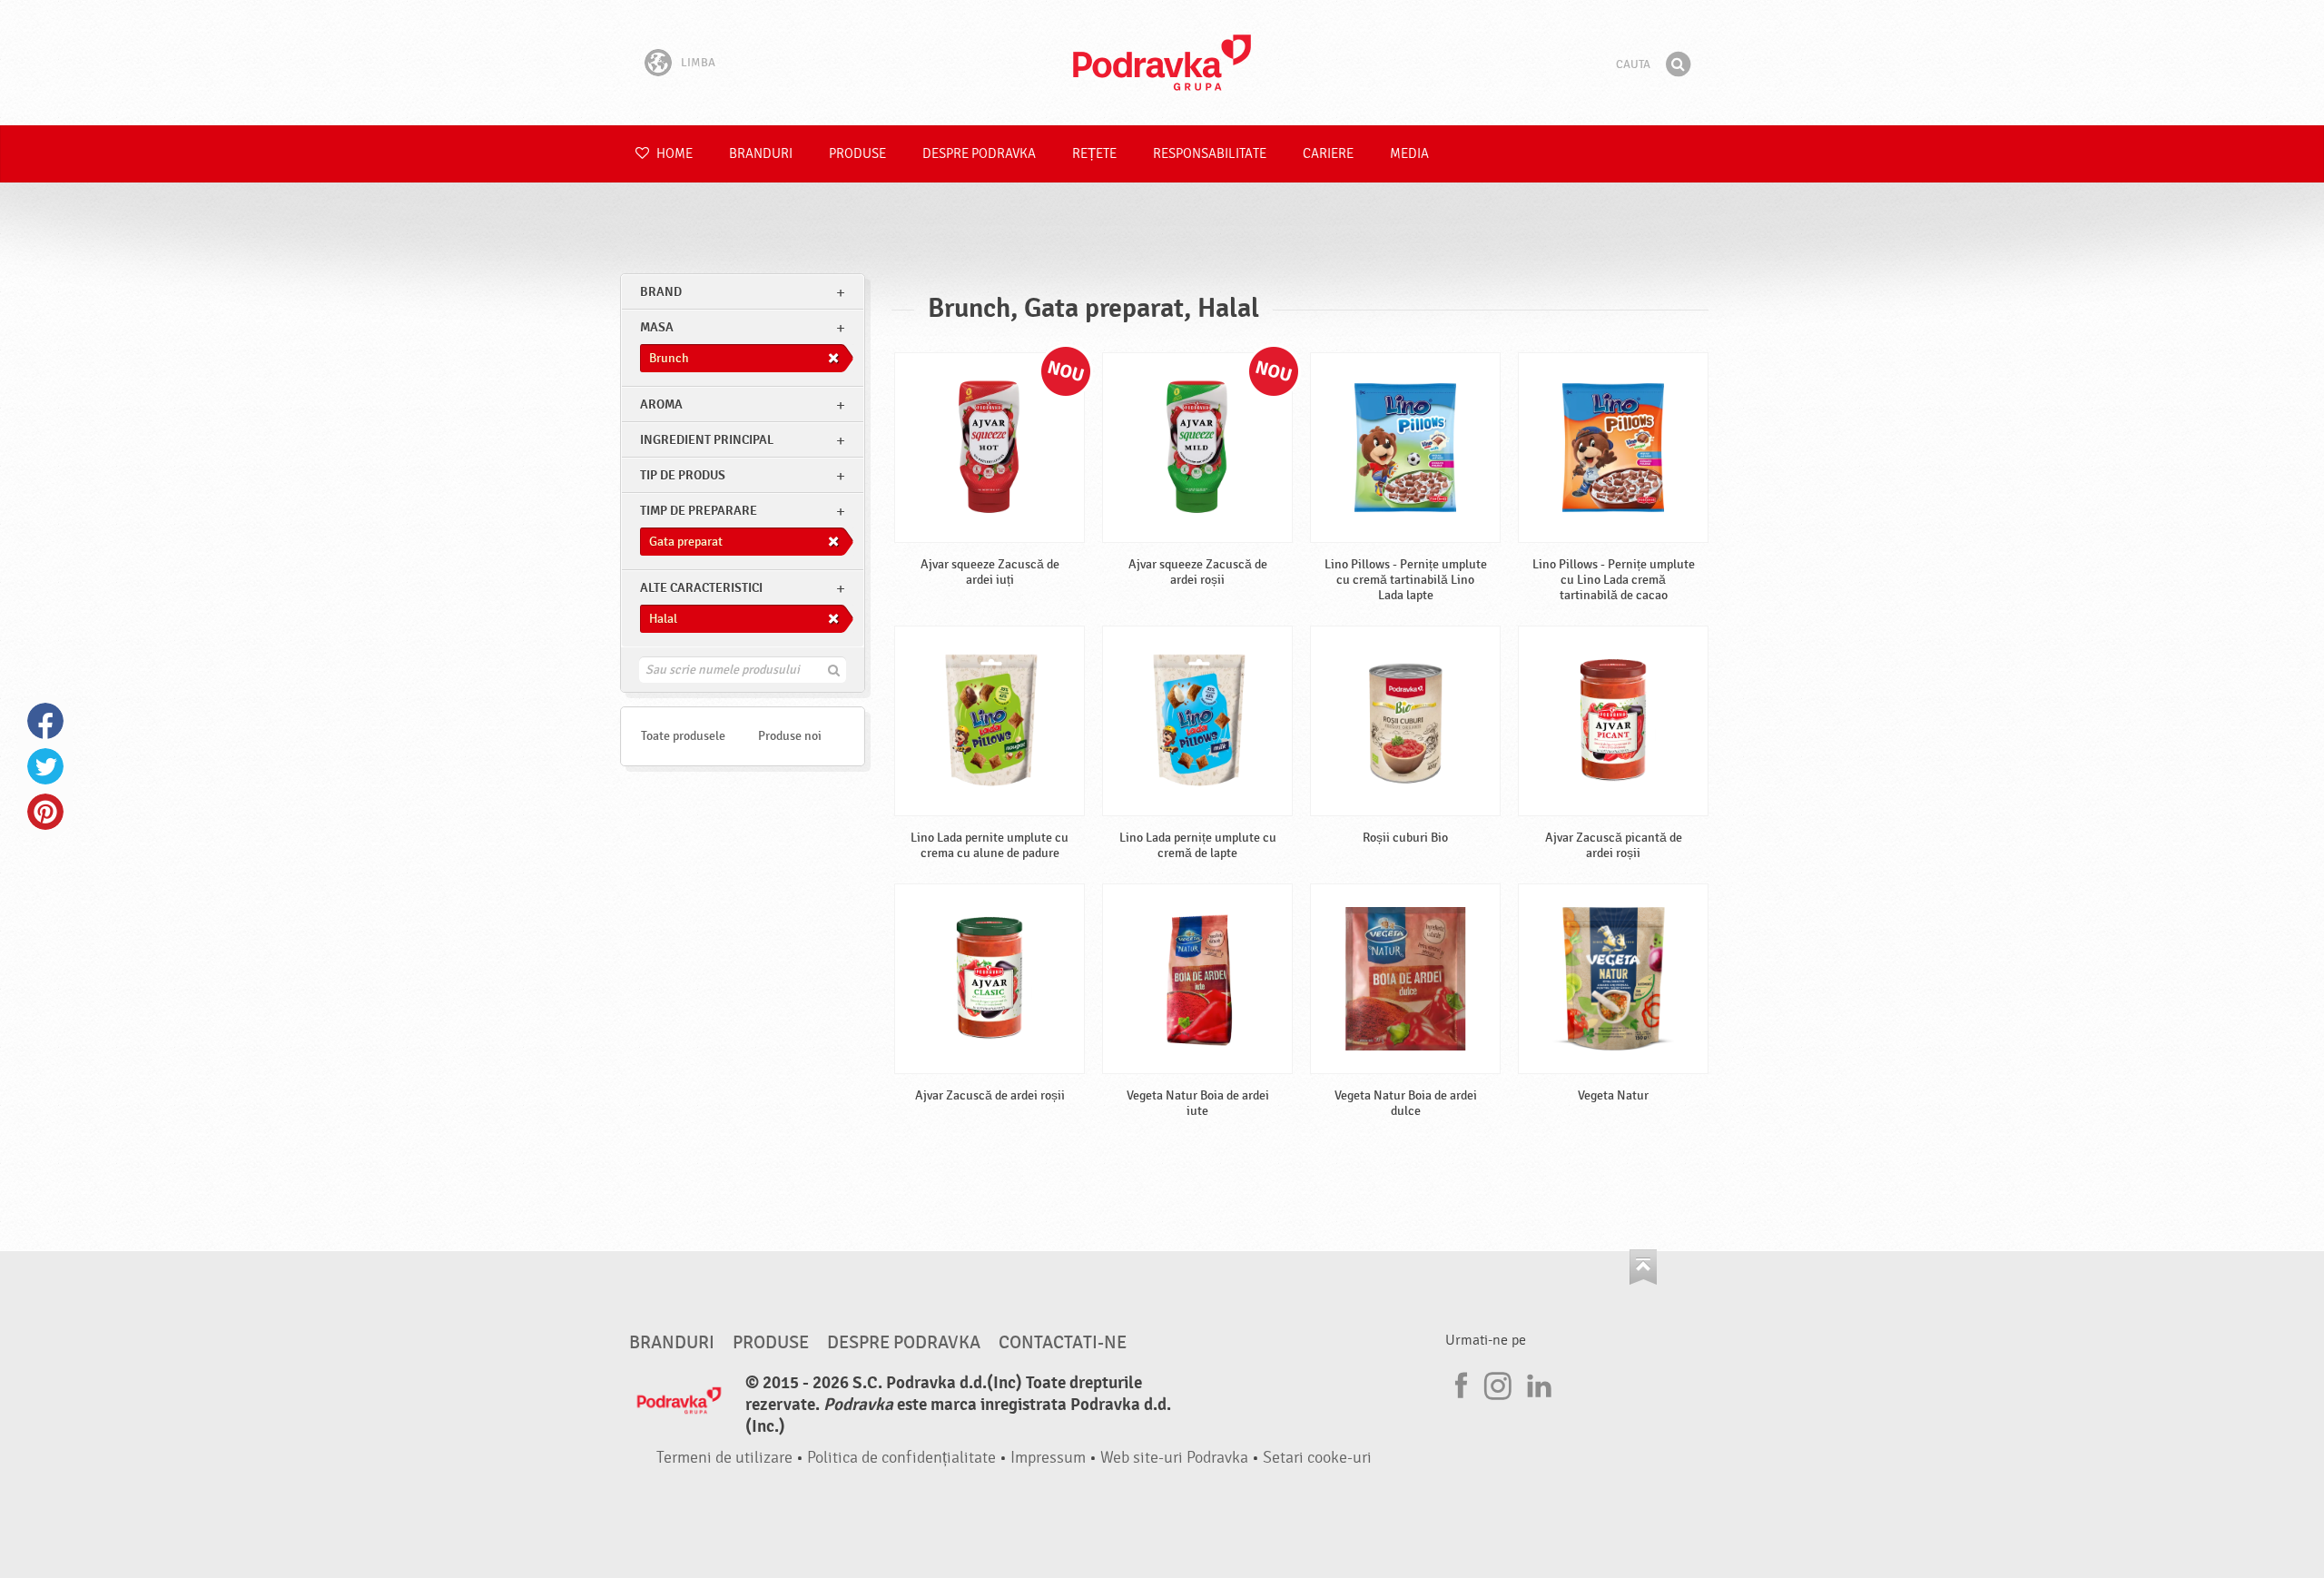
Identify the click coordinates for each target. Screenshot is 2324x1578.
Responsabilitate (1210, 154)
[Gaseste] (1678, 64)
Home (673, 154)
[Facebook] (1459, 1383)
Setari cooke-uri (1317, 1458)
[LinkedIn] (1537, 1383)
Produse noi (790, 736)
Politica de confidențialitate (901, 1458)
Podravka (1162, 63)
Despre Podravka (979, 154)
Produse (857, 154)
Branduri (761, 154)
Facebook (45, 721)
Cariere (1328, 154)
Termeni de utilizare (724, 1458)
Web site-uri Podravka (1174, 1458)
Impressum (1048, 1458)
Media (1409, 154)
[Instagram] (1498, 1383)
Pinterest (45, 812)
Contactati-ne (1063, 1343)
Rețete (1094, 154)
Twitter (45, 766)
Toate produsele (683, 736)
